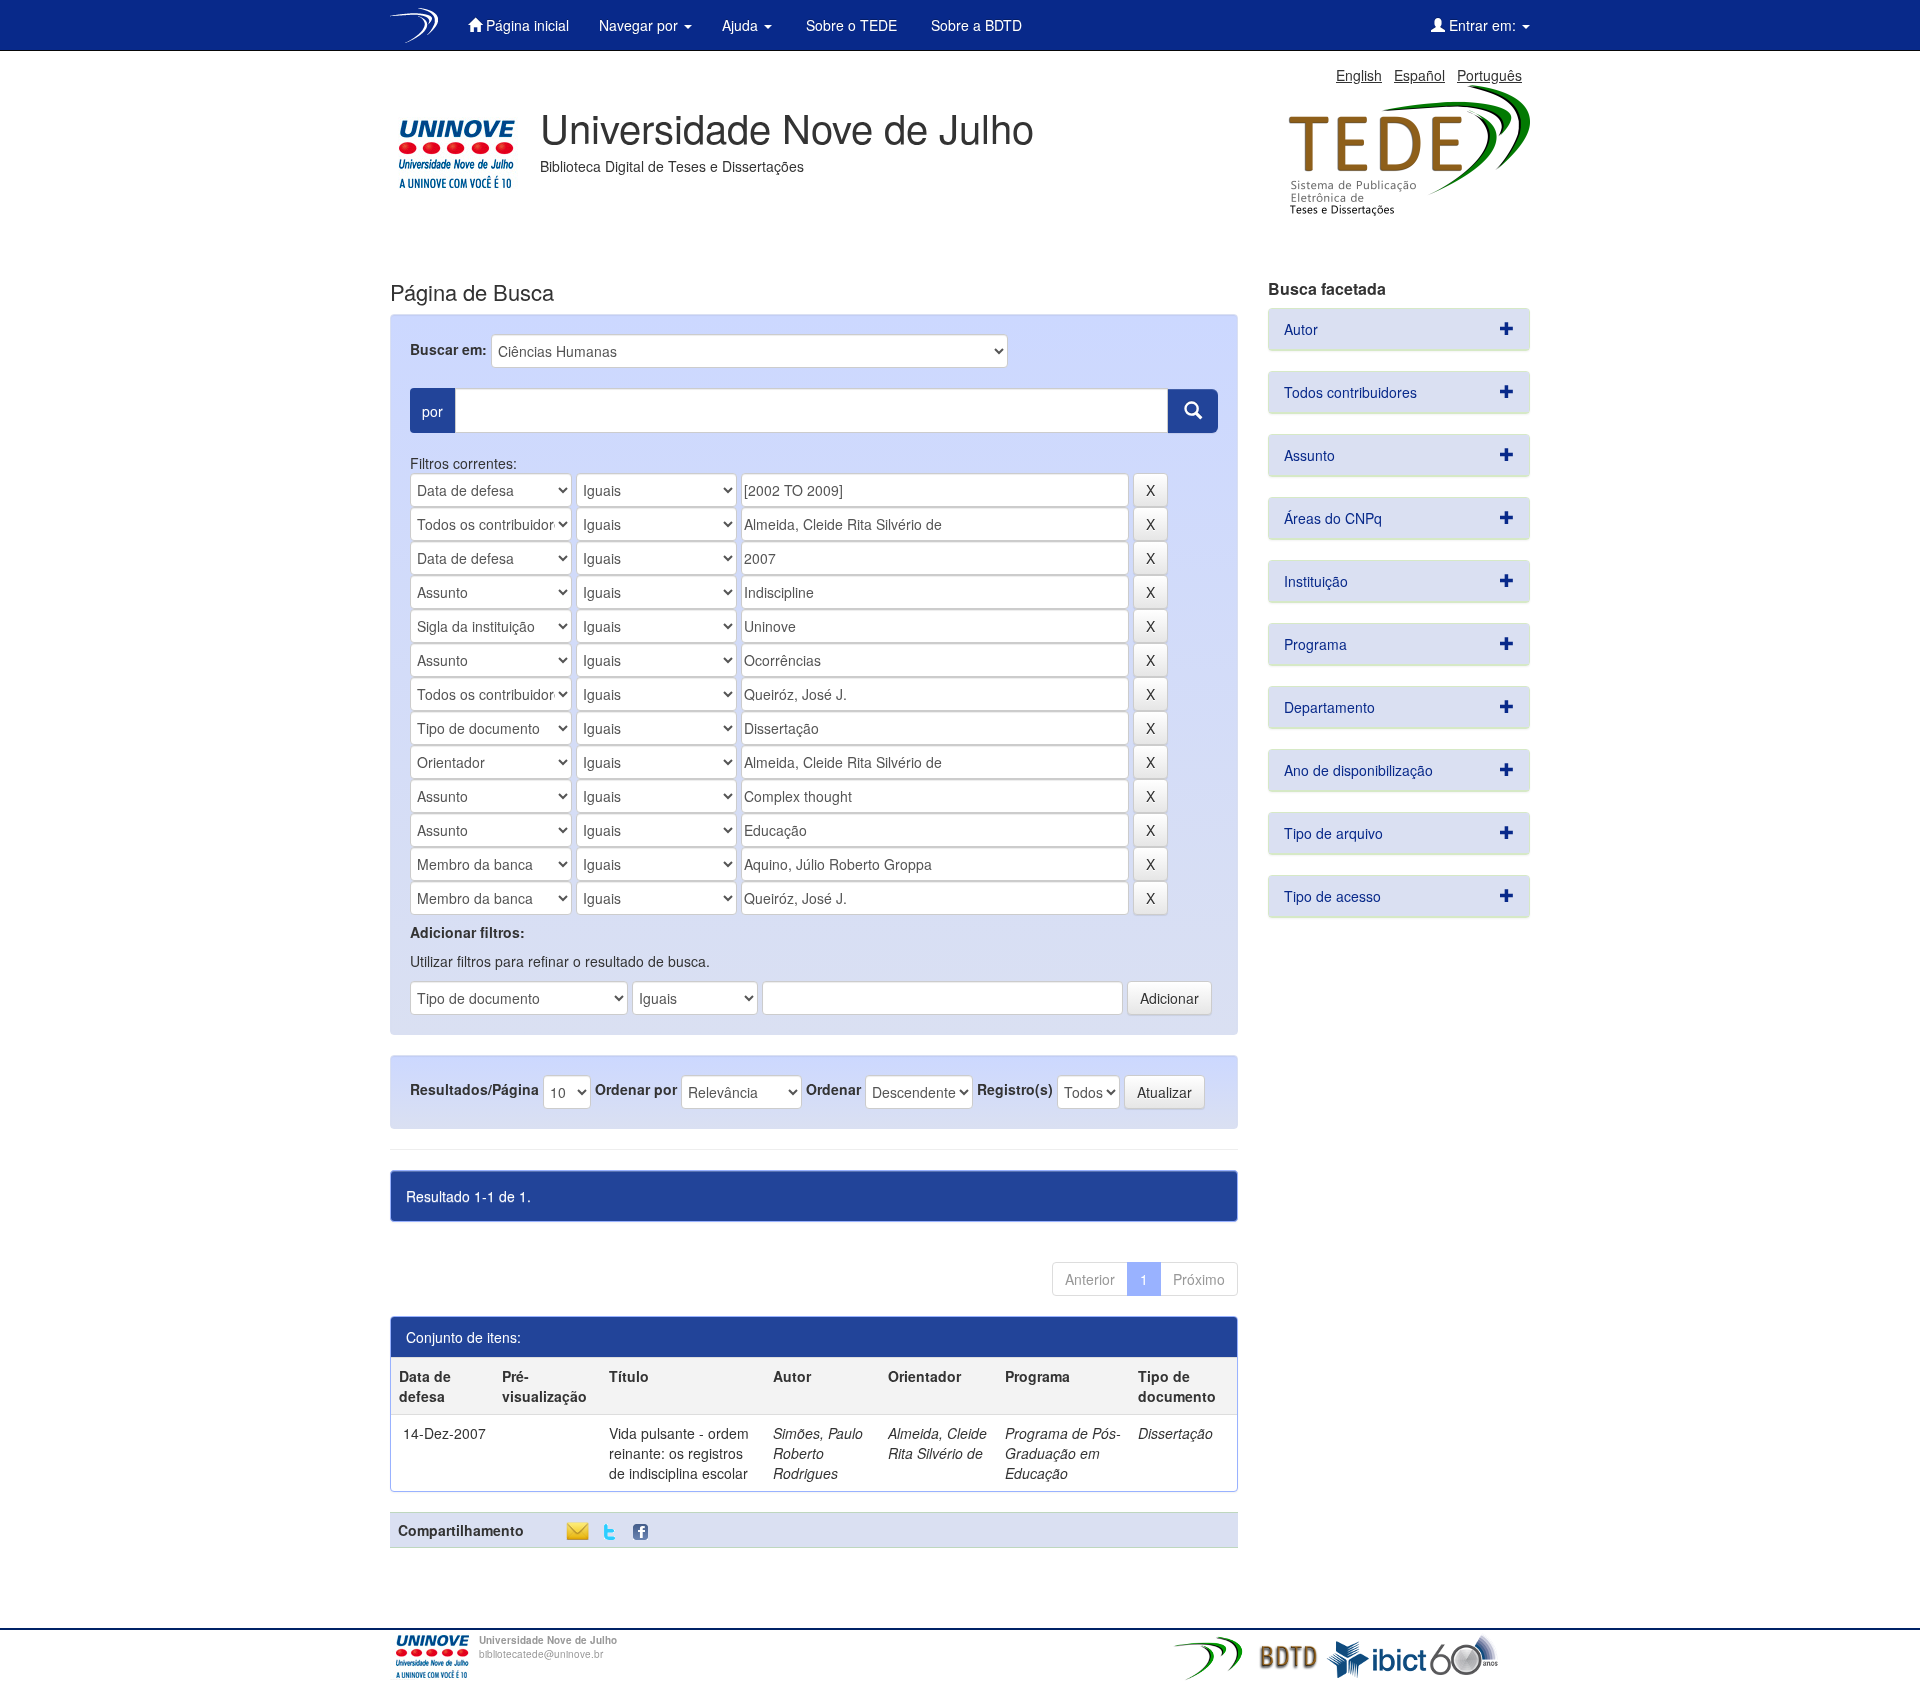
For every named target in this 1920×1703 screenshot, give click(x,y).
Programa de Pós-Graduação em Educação (1063, 1453)
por (432, 411)
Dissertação (1175, 1433)
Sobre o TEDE (849, 25)
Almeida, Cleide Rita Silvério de (937, 1443)
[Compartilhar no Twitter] (609, 1532)
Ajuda (742, 25)
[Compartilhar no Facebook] (645, 1532)
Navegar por (640, 25)
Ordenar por (636, 1089)
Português (1489, 75)
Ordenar (833, 1089)
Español (1419, 75)
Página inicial (525, 25)
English (1359, 75)
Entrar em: (1482, 25)
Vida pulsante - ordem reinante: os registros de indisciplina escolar (679, 1453)
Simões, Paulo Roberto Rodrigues (818, 1453)
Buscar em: (448, 349)
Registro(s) (1015, 1089)
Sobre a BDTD (974, 25)
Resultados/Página (474, 1089)
